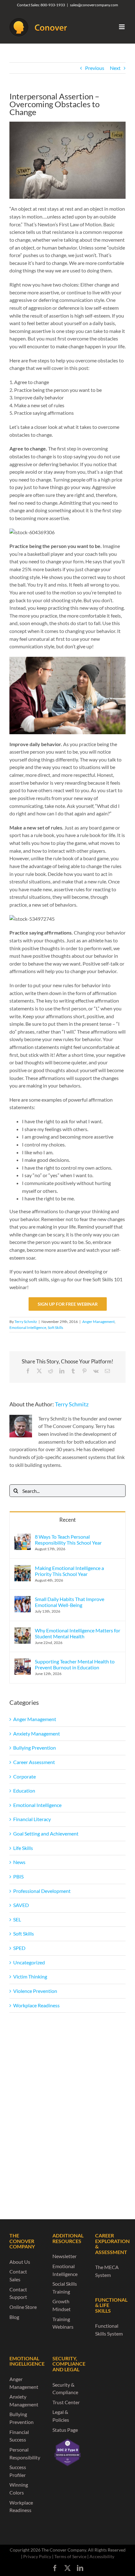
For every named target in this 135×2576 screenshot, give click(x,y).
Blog (14, 2317)
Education (24, 1791)
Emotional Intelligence (28, 1328)
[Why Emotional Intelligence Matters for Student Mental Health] (23, 1631)
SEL (17, 1919)
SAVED (21, 1905)
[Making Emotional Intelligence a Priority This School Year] (23, 1569)
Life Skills (23, 1848)
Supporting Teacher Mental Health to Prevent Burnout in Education (75, 1664)
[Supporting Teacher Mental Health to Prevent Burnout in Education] (23, 1662)
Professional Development (42, 1891)
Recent (67, 1520)
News (19, 1862)
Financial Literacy (32, 1819)
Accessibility (102, 2556)
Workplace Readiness (36, 2005)
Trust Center (66, 2402)
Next (115, 68)
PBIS (18, 1876)
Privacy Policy (37, 2556)
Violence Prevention (35, 1991)
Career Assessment (34, 1762)
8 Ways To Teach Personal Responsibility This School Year (68, 1540)
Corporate (24, 1776)
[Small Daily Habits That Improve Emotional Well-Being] (23, 1600)
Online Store (23, 2307)
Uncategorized (29, 1962)
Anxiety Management (37, 1733)
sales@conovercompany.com (94, 5)
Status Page (65, 2430)
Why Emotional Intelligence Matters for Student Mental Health (78, 1633)
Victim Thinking (30, 1976)
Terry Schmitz (26, 1322)
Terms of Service (70, 2556)
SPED (19, 1948)
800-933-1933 (53, 5)
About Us (20, 2262)
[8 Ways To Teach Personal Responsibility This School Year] (23, 1537)
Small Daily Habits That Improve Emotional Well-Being (70, 1602)
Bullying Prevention (35, 1748)
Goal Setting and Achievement (46, 1833)
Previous (95, 68)
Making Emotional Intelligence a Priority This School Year (69, 1571)
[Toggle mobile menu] (122, 27)
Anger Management (98, 1322)
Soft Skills (55, 1328)
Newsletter (65, 2256)
